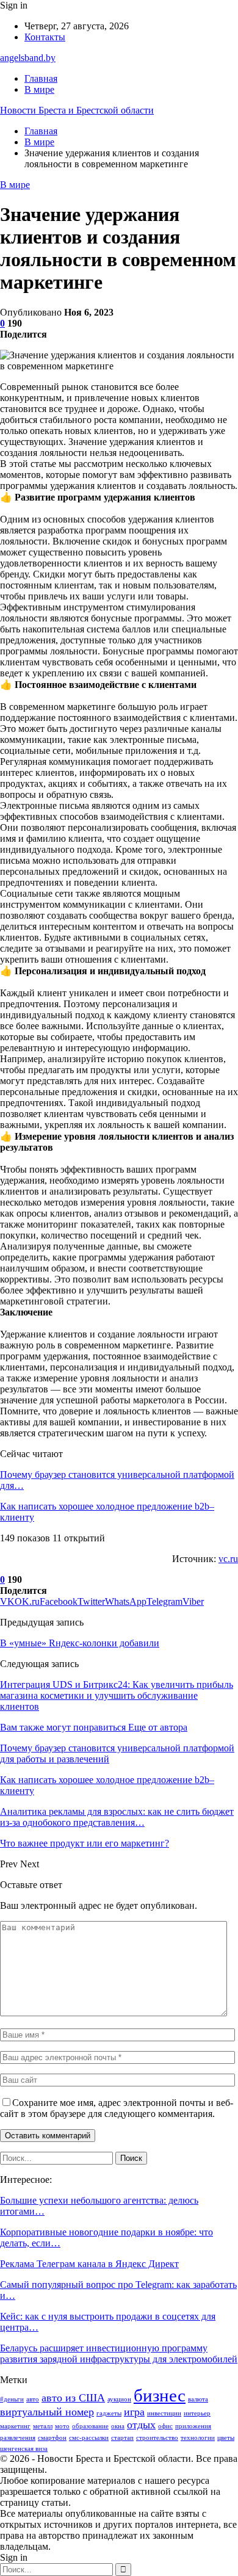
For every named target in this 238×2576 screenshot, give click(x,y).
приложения (193, 2426)
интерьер (197, 2413)
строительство (157, 2438)
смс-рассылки (89, 2438)
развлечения (18, 2438)
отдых (141, 2425)
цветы (226, 2438)
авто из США (73, 2398)
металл (43, 2426)
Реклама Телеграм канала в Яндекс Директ (89, 2264)
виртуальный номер (47, 2412)
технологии (198, 2438)
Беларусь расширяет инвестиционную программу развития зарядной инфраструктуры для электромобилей (119, 2353)
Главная (41, 78)
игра (134, 2412)
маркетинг (15, 2426)
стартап (122, 2438)
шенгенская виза (24, 2449)
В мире (39, 89)
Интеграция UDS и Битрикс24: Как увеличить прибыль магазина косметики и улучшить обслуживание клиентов (117, 1695)
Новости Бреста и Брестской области (77, 110)
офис (165, 2426)
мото (62, 2426)
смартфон (52, 2438)
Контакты (45, 37)
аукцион (119, 2399)
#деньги (12, 2399)
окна (118, 2426)
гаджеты (109, 2413)
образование (90, 2426)
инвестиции (164, 2413)
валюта (198, 2399)
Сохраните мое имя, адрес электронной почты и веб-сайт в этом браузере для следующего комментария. (117, 2108)
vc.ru (228, 1559)
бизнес (160, 2395)
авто (33, 2399)
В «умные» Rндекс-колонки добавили (80, 1643)
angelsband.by (28, 58)
